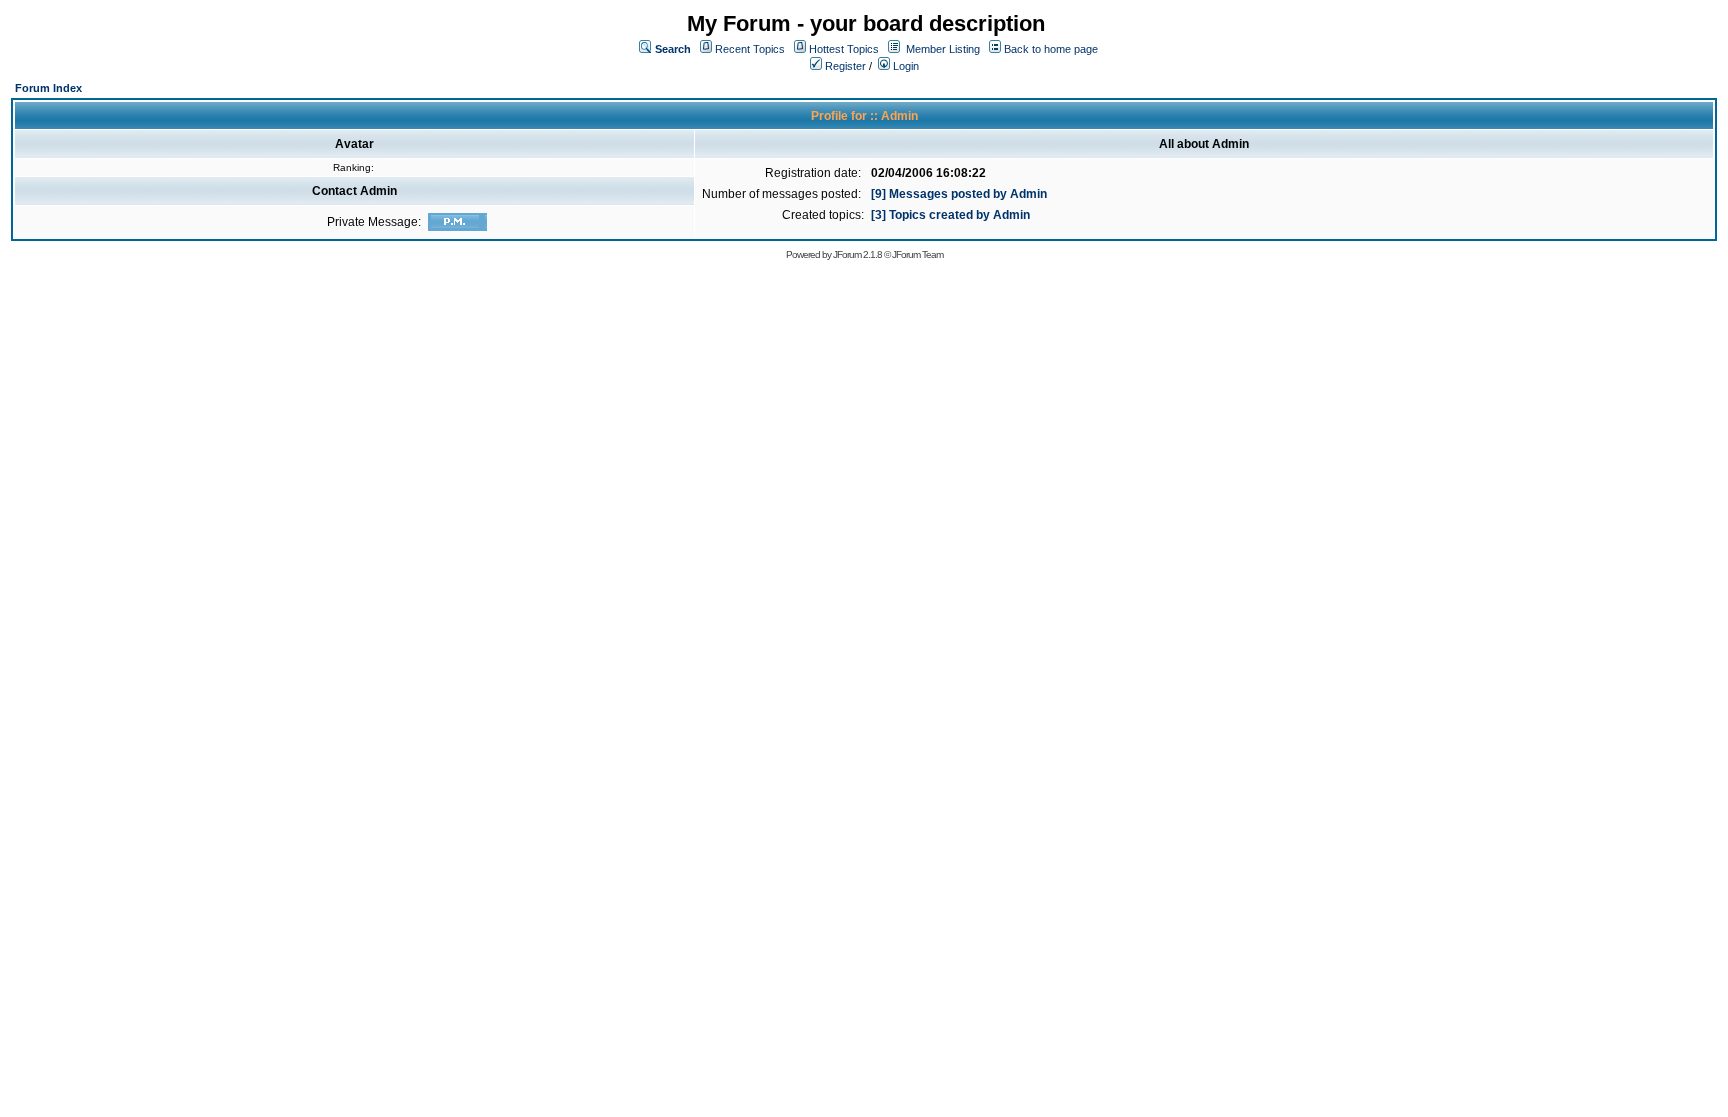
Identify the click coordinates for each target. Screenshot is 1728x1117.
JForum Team (917, 254)
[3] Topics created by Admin (950, 215)
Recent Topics (750, 49)
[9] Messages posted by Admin (959, 194)
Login (904, 66)
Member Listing (943, 49)
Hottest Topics (844, 49)
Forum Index (48, 88)
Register (844, 66)
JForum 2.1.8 (857, 254)
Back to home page (1051, 49)
